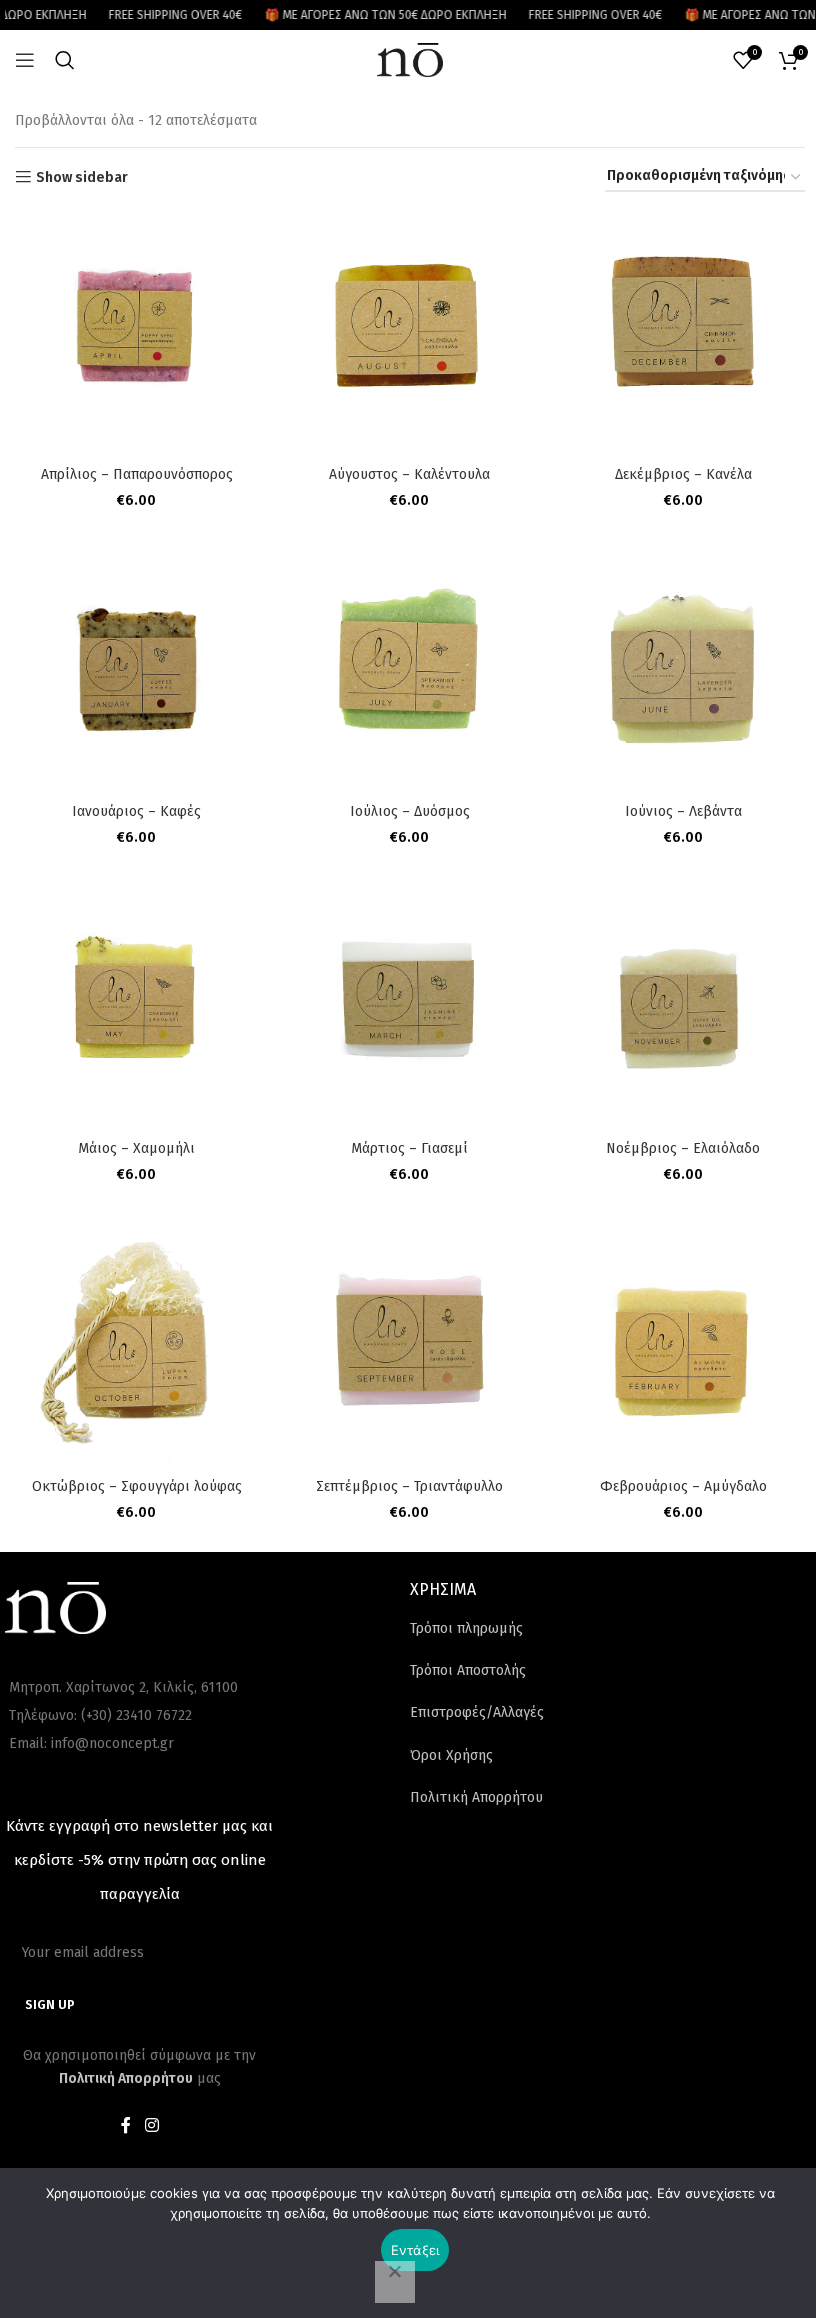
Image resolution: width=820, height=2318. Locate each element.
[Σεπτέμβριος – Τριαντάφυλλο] (409, 1345)
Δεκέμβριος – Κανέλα (683, 474)
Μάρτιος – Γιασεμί (409, 1148)
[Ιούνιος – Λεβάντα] (683, 671)
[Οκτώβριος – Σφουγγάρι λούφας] (136, 1345)
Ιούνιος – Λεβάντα (683, 811)
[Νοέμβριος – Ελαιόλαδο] (683, 1008)
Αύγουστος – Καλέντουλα (409, 474)
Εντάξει (415, 2250)
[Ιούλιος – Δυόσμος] (409, 671)
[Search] (65, 60)
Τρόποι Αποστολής (468, 1670)
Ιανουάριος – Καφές (136, 811)
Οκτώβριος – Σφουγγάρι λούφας (137, 1486)
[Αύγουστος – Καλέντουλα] (409, 333)
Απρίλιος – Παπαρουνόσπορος (137, 474)
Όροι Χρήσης (451, 1755)
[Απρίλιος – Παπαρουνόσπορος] (136, 333)
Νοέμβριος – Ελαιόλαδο (683, 1148)
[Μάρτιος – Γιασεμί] (409, 1008)
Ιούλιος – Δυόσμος (410, 811)
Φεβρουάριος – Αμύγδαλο (683, 1486)
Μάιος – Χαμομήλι (136, 1148)
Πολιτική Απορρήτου (476, 1797)
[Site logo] (410, 59)
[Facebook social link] (126, 2125)
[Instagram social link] (151, 2125)
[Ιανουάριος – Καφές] (136, 671)
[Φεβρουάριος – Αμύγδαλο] (683, 1345)
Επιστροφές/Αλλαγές (477, 1712)
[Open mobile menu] (25, 60)
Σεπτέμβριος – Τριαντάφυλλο (409, 1486)
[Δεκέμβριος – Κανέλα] (683, 333)
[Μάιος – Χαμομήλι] (136, 1008)
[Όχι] (395, 2282)
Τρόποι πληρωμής (466, 1628)
